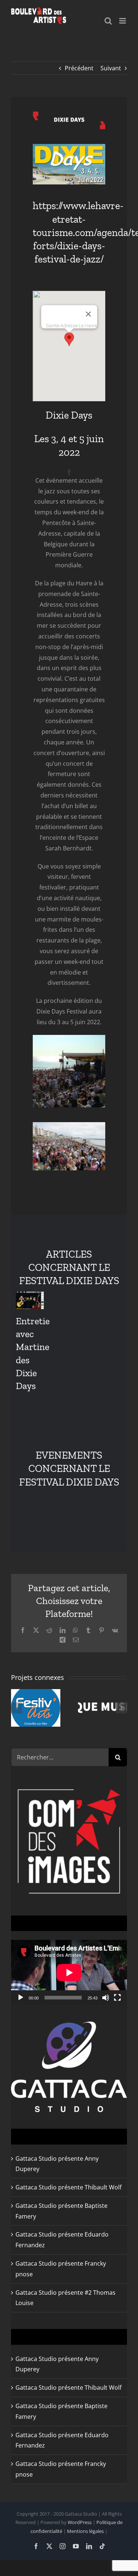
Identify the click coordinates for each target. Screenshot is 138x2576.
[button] (69, 339)
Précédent (79, 68)
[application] (69, 1972)
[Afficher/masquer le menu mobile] (123, 21)
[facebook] (69, 472)
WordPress (80, 2522)
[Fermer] (88, 314)
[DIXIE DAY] (69, 147)
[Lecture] (21, 1998)
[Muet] (106, 1998)
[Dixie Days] (69, 114)
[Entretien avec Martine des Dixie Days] (30, 1300)
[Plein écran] (117, 1998)
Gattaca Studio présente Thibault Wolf (68, 2187)
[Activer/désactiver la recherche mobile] (108, 21)
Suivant (111, 68)
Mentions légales (85, 2531)
